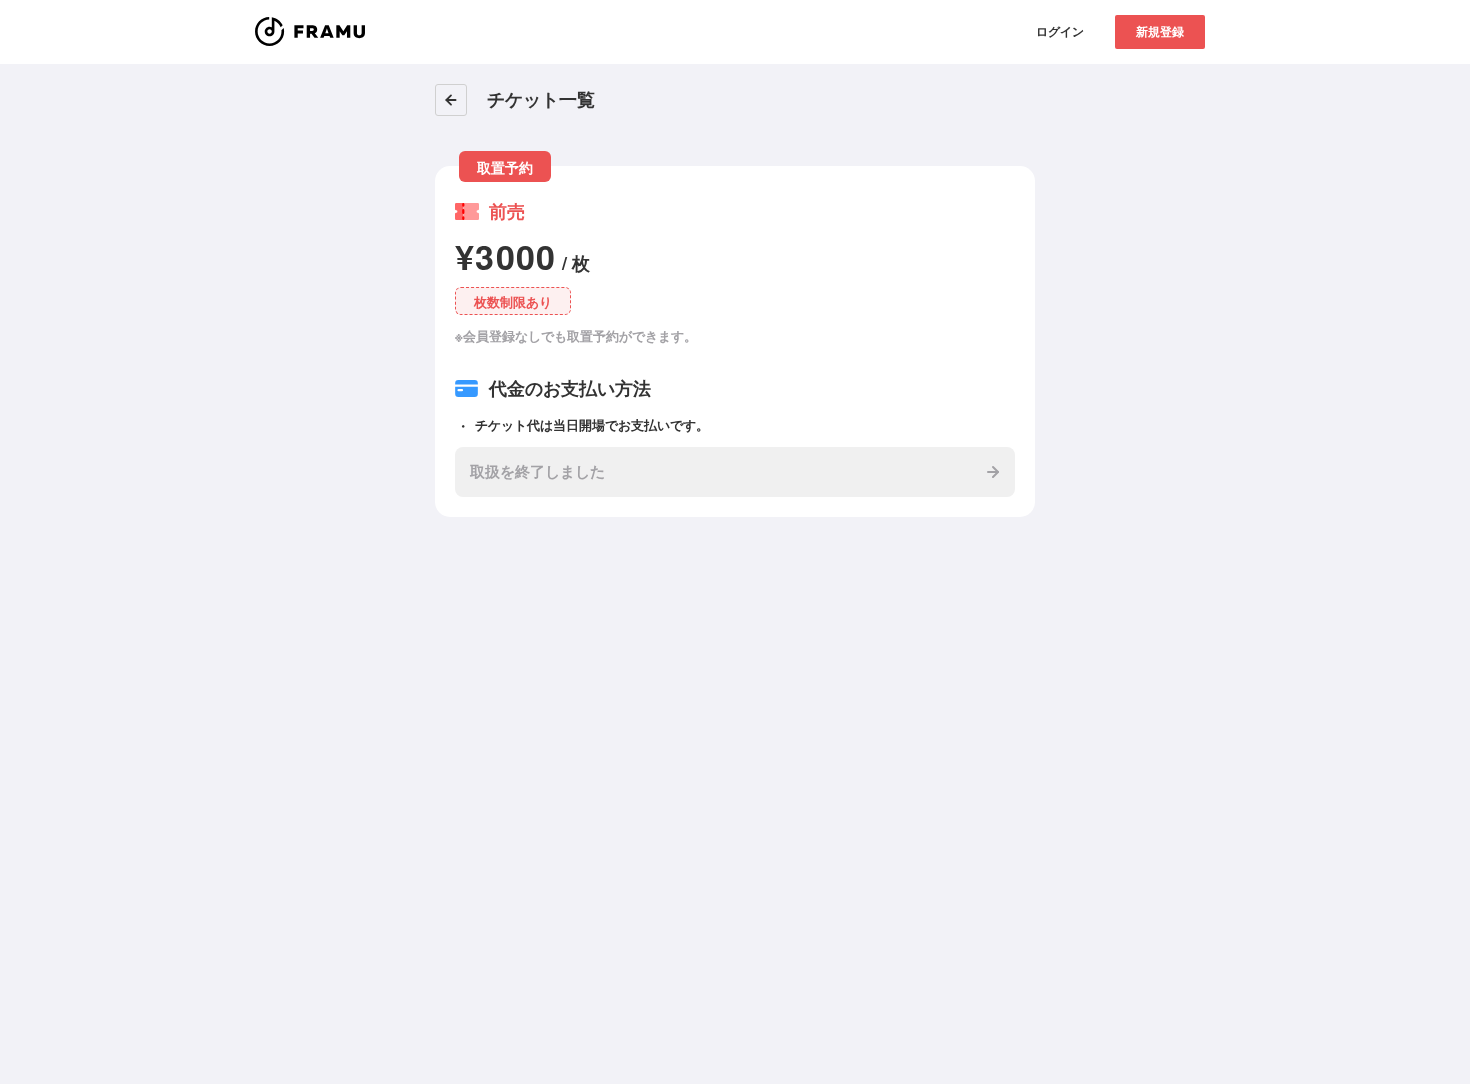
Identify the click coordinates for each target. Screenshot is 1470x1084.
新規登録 (1160, 31)
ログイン (1060, 31)
